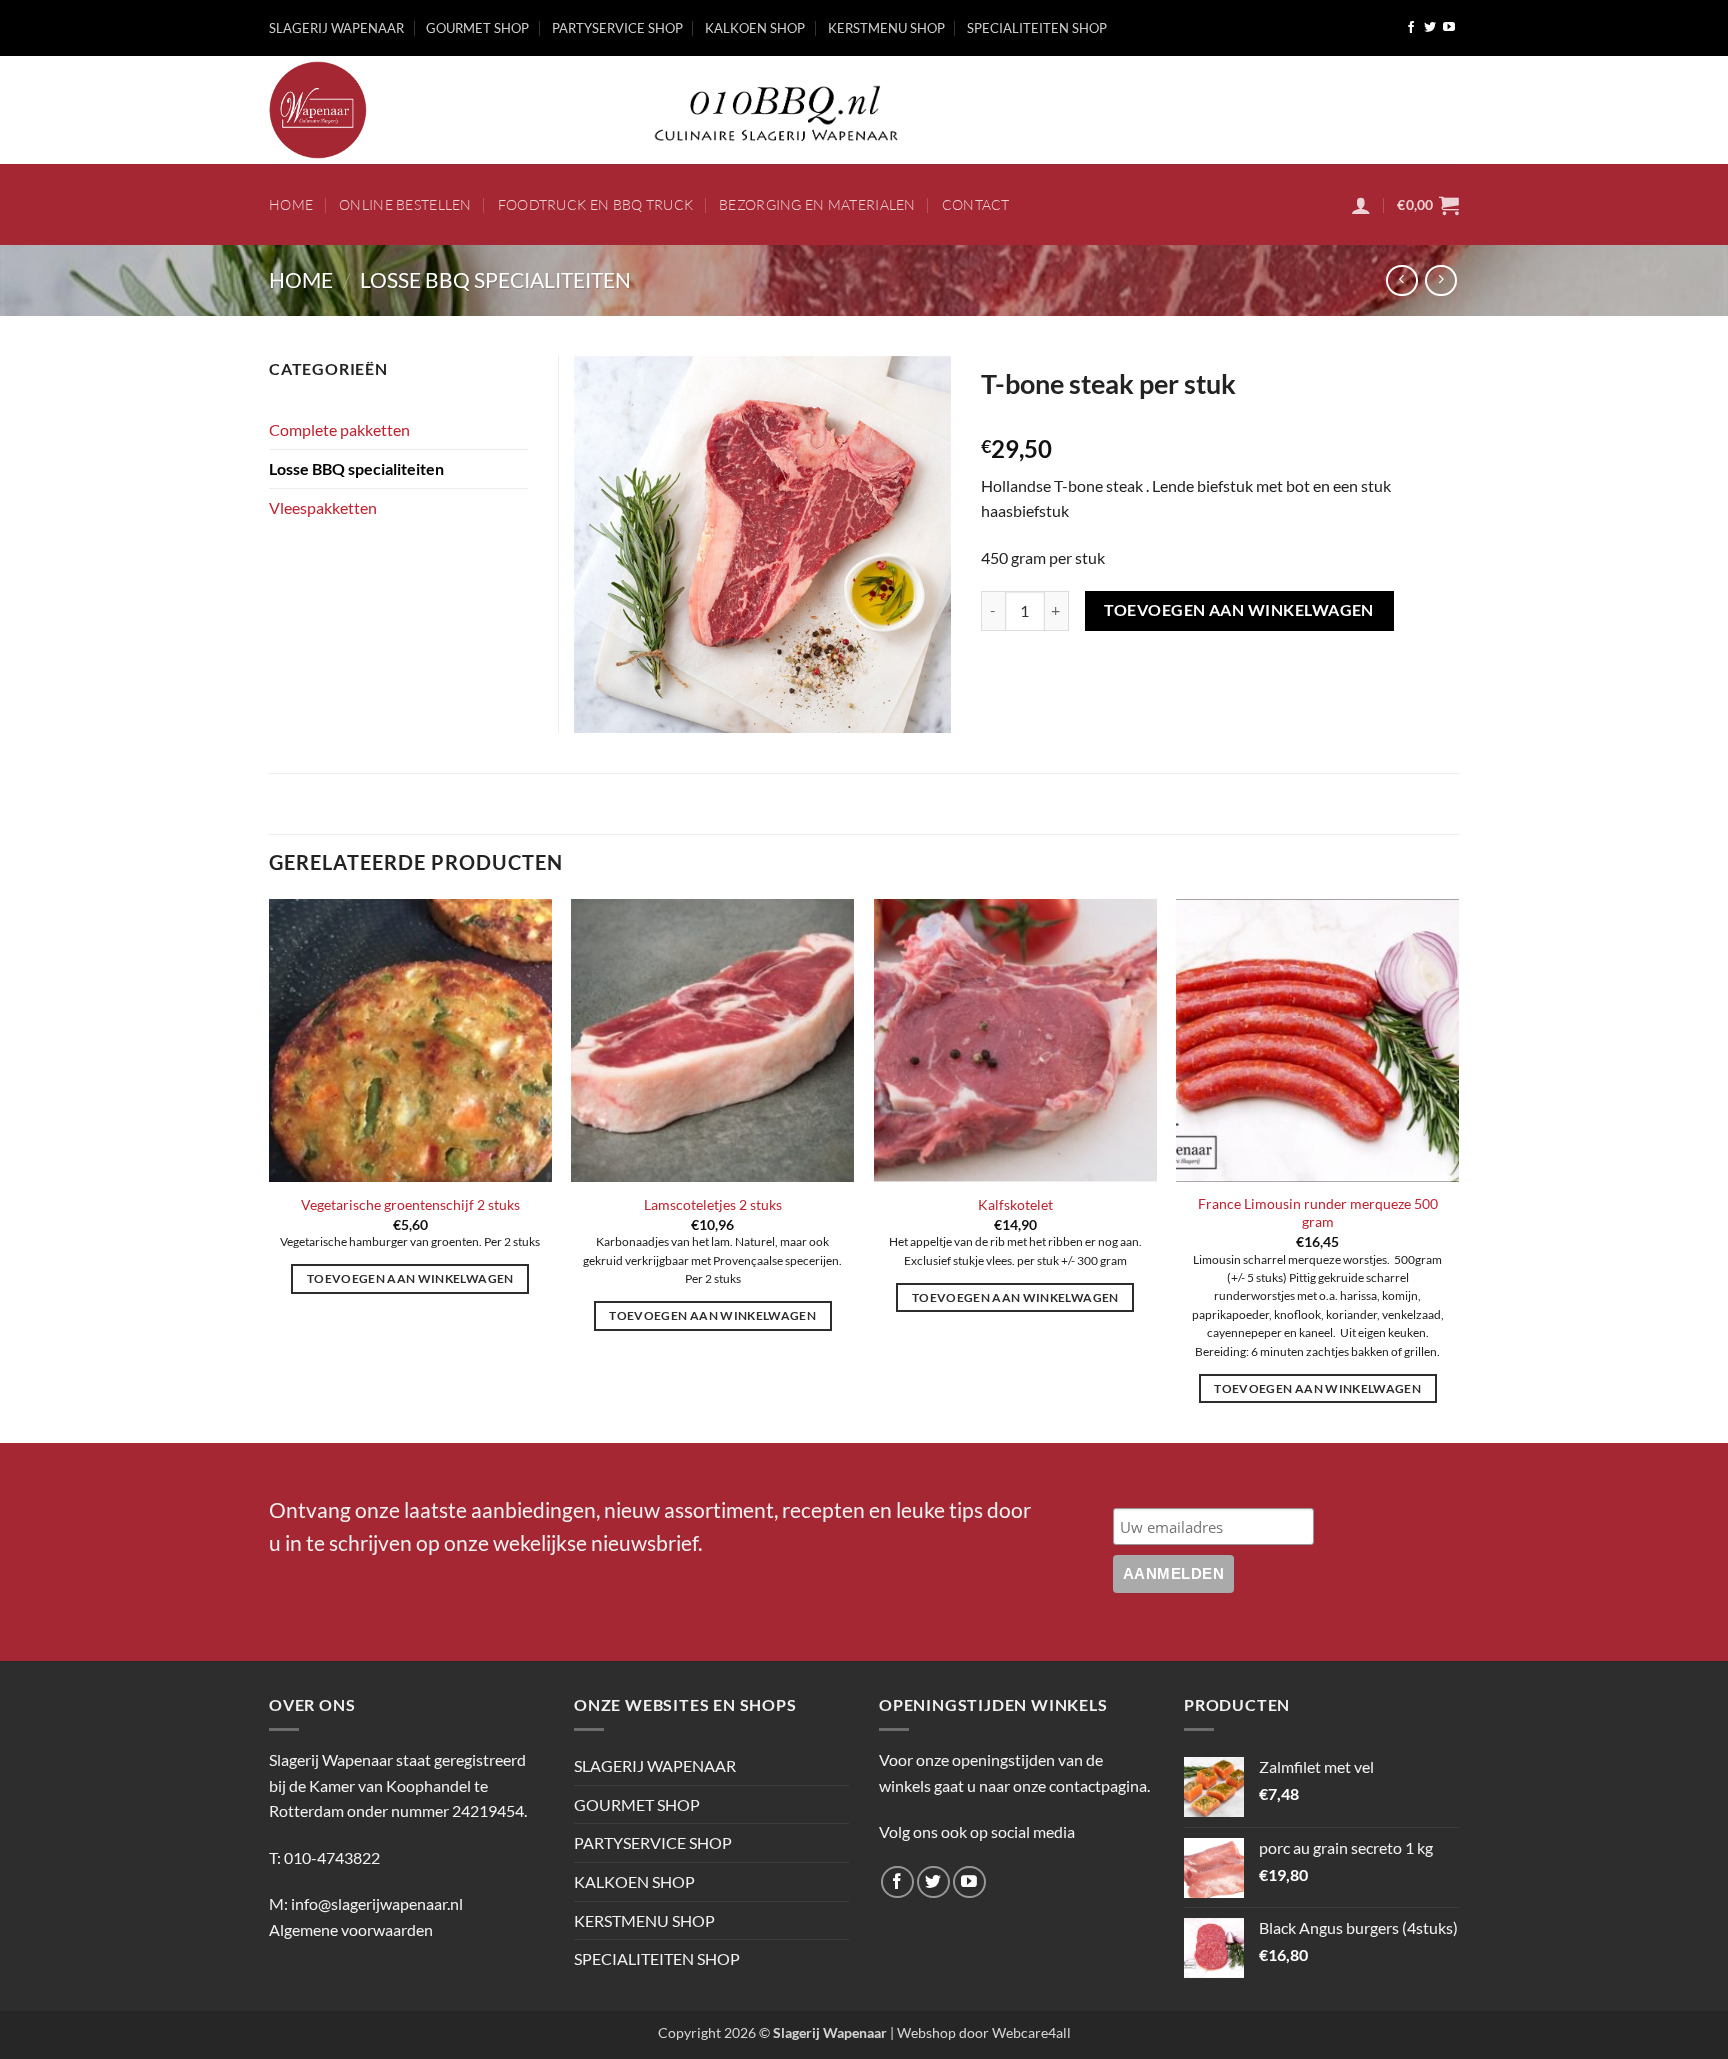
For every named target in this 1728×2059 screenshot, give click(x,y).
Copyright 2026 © (772, 2032)
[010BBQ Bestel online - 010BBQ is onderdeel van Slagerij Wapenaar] (434, 110)
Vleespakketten (323, 507)
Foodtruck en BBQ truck (595, 204)
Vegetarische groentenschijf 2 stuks (410, 1204)
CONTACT (976, 204)
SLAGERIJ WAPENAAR (336, 28)
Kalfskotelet (1015, 1204)
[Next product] (1401, 280)
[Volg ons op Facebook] (1411, 28)
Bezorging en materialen (817, 204)
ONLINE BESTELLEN (405, 204)
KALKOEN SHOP (755, 28)
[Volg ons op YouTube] (1449, 28)
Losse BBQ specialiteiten (495, 279)
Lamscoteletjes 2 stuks (713, 1204)
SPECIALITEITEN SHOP (1037, 28)
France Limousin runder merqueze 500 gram (1318, 1213)
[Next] (1458, 1169)
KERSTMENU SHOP (886, 28)
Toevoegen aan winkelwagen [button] (410, 1278)
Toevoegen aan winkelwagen (1239, 610)
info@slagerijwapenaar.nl (377, 1903)
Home (301, 279)
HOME (291, 204)
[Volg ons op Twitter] (1430, 28)
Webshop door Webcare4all (984, 2032)
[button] (1361, 205)
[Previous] (270, 1169)
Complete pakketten (339, 429)
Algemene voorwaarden (351, 1929)
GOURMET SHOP (477, 28)
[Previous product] (1440, 280)
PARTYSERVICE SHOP (617, 28)
